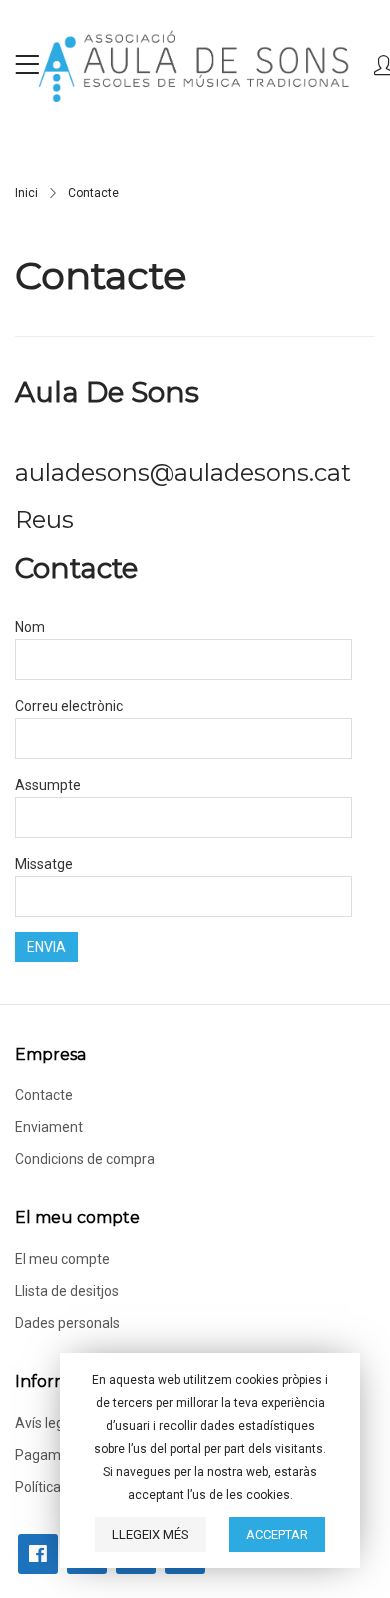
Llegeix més (150, 1534)
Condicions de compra (85, 1159)
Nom (30, 627)
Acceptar (277, 1534)
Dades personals (67, 1323)
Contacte (44, 1095)
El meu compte (62, 1259)
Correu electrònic (69, 706)
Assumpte (48, 785)
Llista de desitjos (68, 1291)
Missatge (44, 864)
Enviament (49, 1127)
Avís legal (45, 1423)
